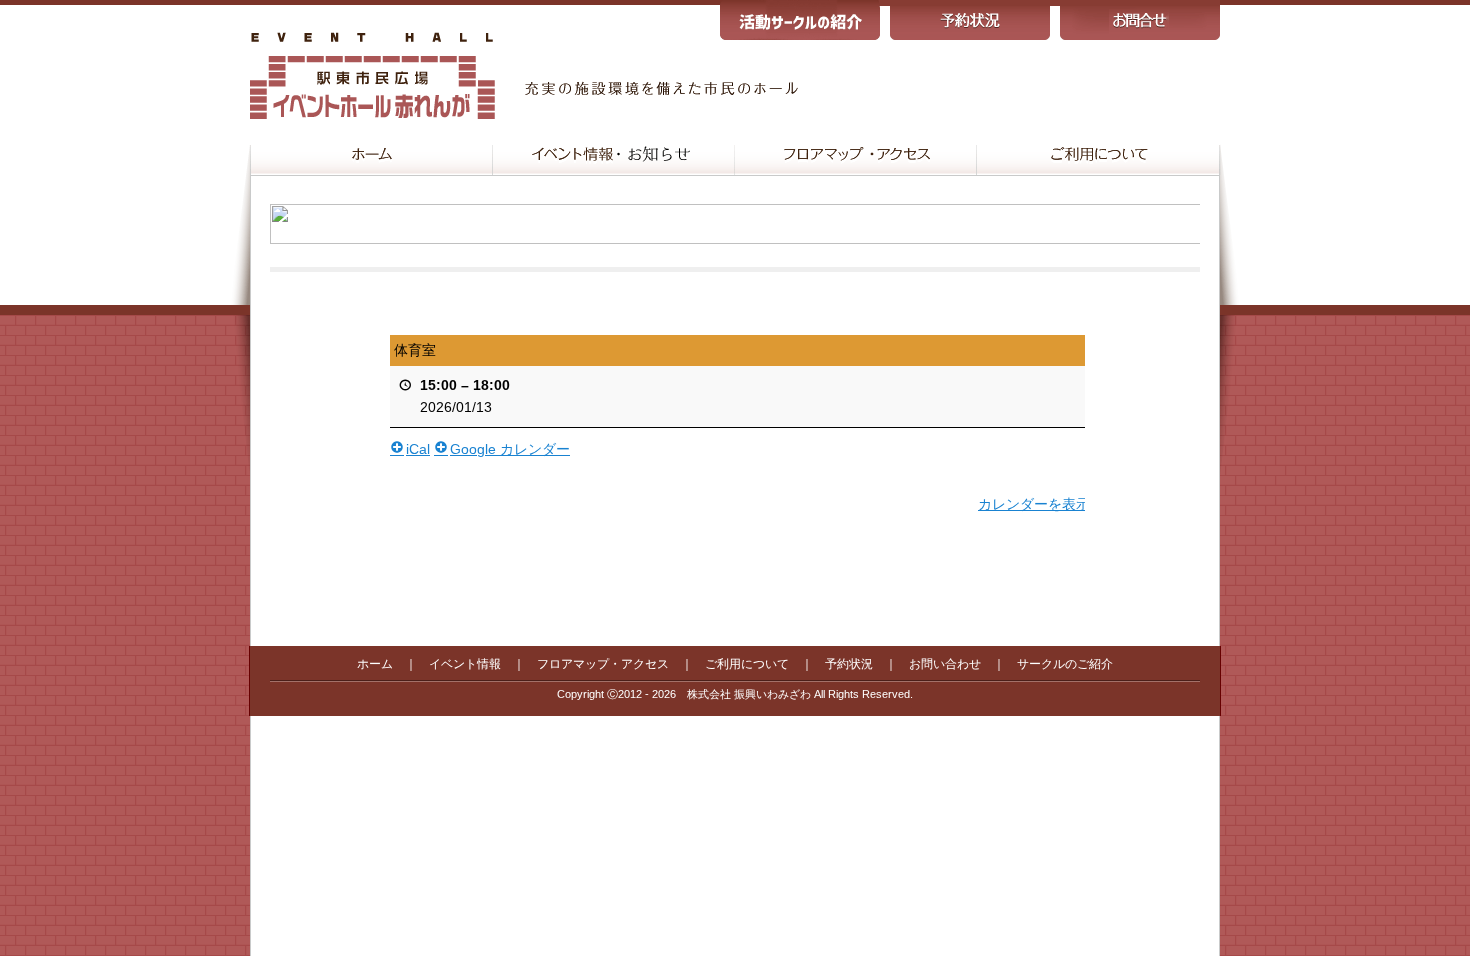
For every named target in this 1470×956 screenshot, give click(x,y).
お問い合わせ (945, 664)
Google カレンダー (510, 449)
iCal (418, 449)
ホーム (375, 664)
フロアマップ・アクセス (603, 664)
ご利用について (747, 664)
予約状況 (849, 664)
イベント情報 (465, 664)
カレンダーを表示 (1034, 504)
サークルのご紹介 (1065, 664)
